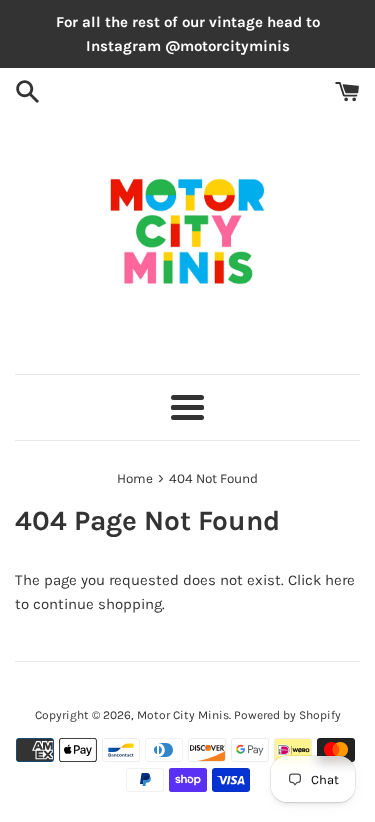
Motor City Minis (183, 715)
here (340, 580)
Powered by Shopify (287, 715)
